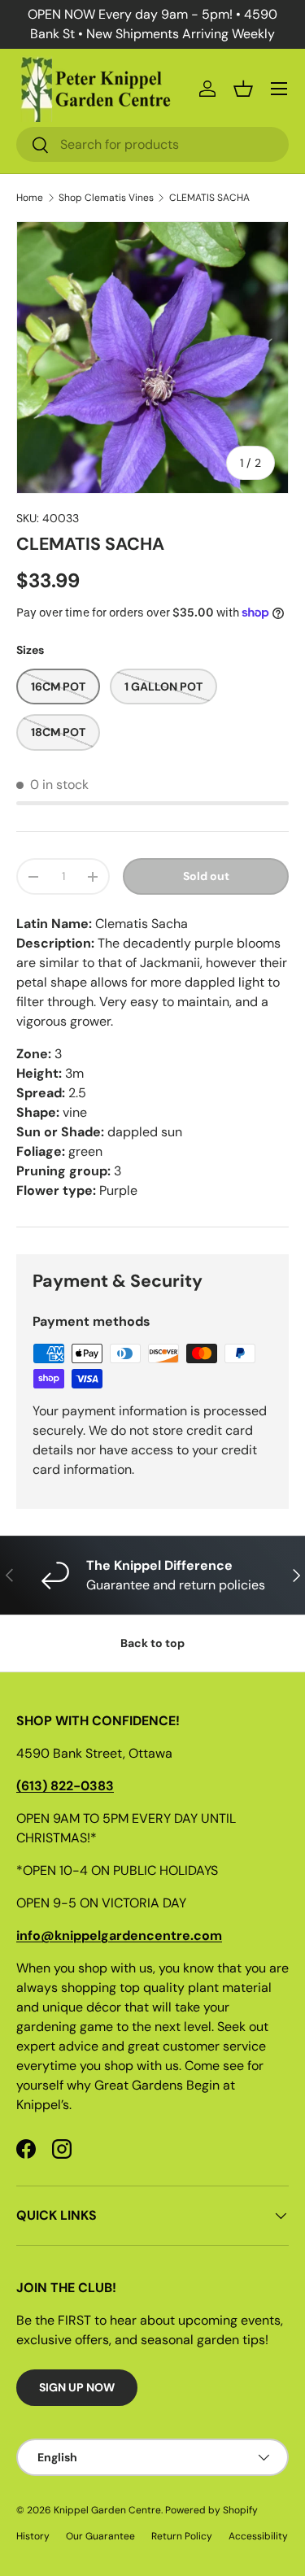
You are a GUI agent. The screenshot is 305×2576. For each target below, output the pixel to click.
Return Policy (182, 2536)
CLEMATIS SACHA (209, 198)
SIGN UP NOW (77, 2387)
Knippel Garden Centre (107, 2510)
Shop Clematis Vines (106, 198)
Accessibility (258, 2536)
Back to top (152, 1643)
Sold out (206, 876)
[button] (243, 89)
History (33, 2536)
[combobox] (152, 144)
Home (30, 198)
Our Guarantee (100, 2536)
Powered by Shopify (211, 2510)
